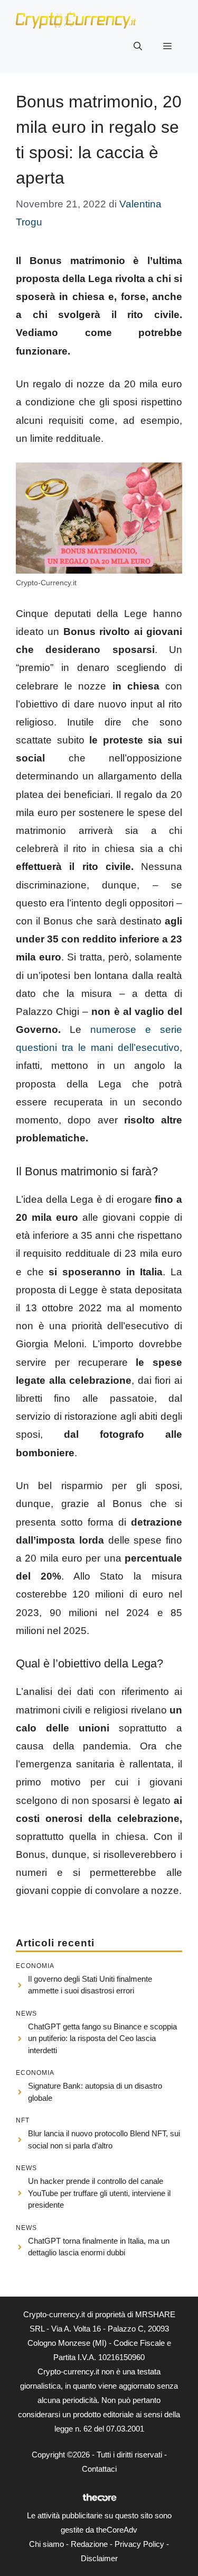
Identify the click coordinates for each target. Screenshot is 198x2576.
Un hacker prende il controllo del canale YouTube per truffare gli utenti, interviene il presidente (99, 2193)
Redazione (89, 2544)
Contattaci (99, 2469)
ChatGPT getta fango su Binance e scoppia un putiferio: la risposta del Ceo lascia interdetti (102, 2038)
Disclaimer (99, 2558)
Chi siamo (46, 2544)
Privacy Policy (139, 2544)
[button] (138, 47)
